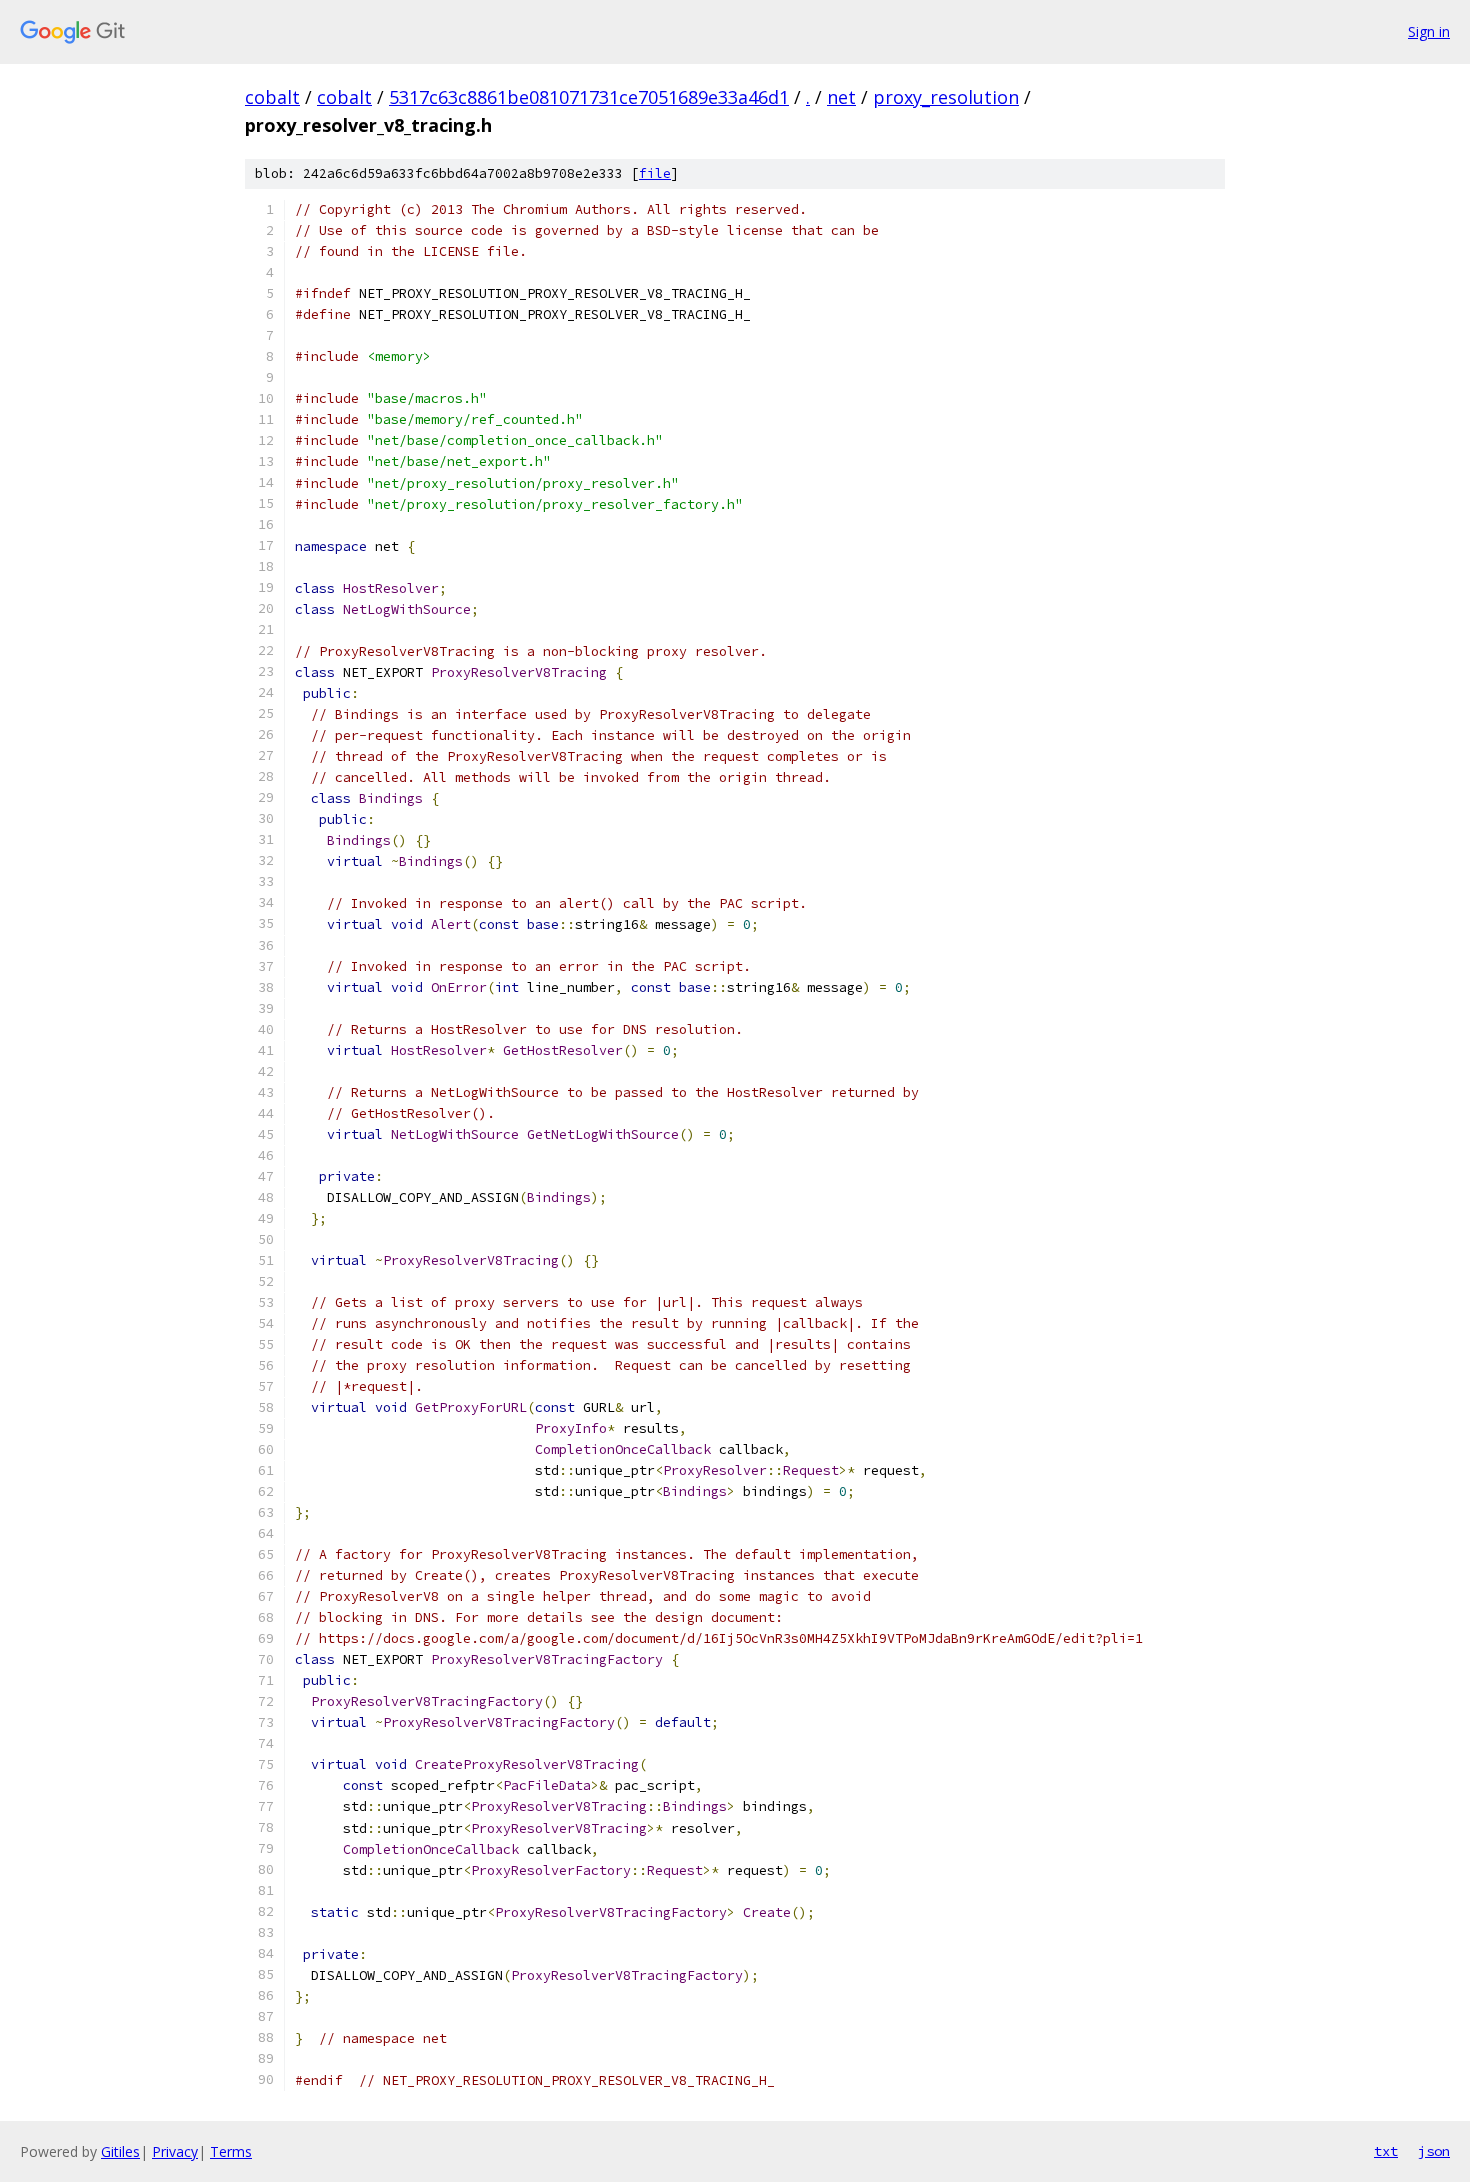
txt (1386, 2151)
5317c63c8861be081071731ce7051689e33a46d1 (589, 97)
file (655, 173)
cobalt (272, 97)
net (841, 97)
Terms (231, 2151)
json (1434, 2151)
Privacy (175, 2151)
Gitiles (120, 2151)
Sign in (1429, 31)
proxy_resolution (946, 97)
